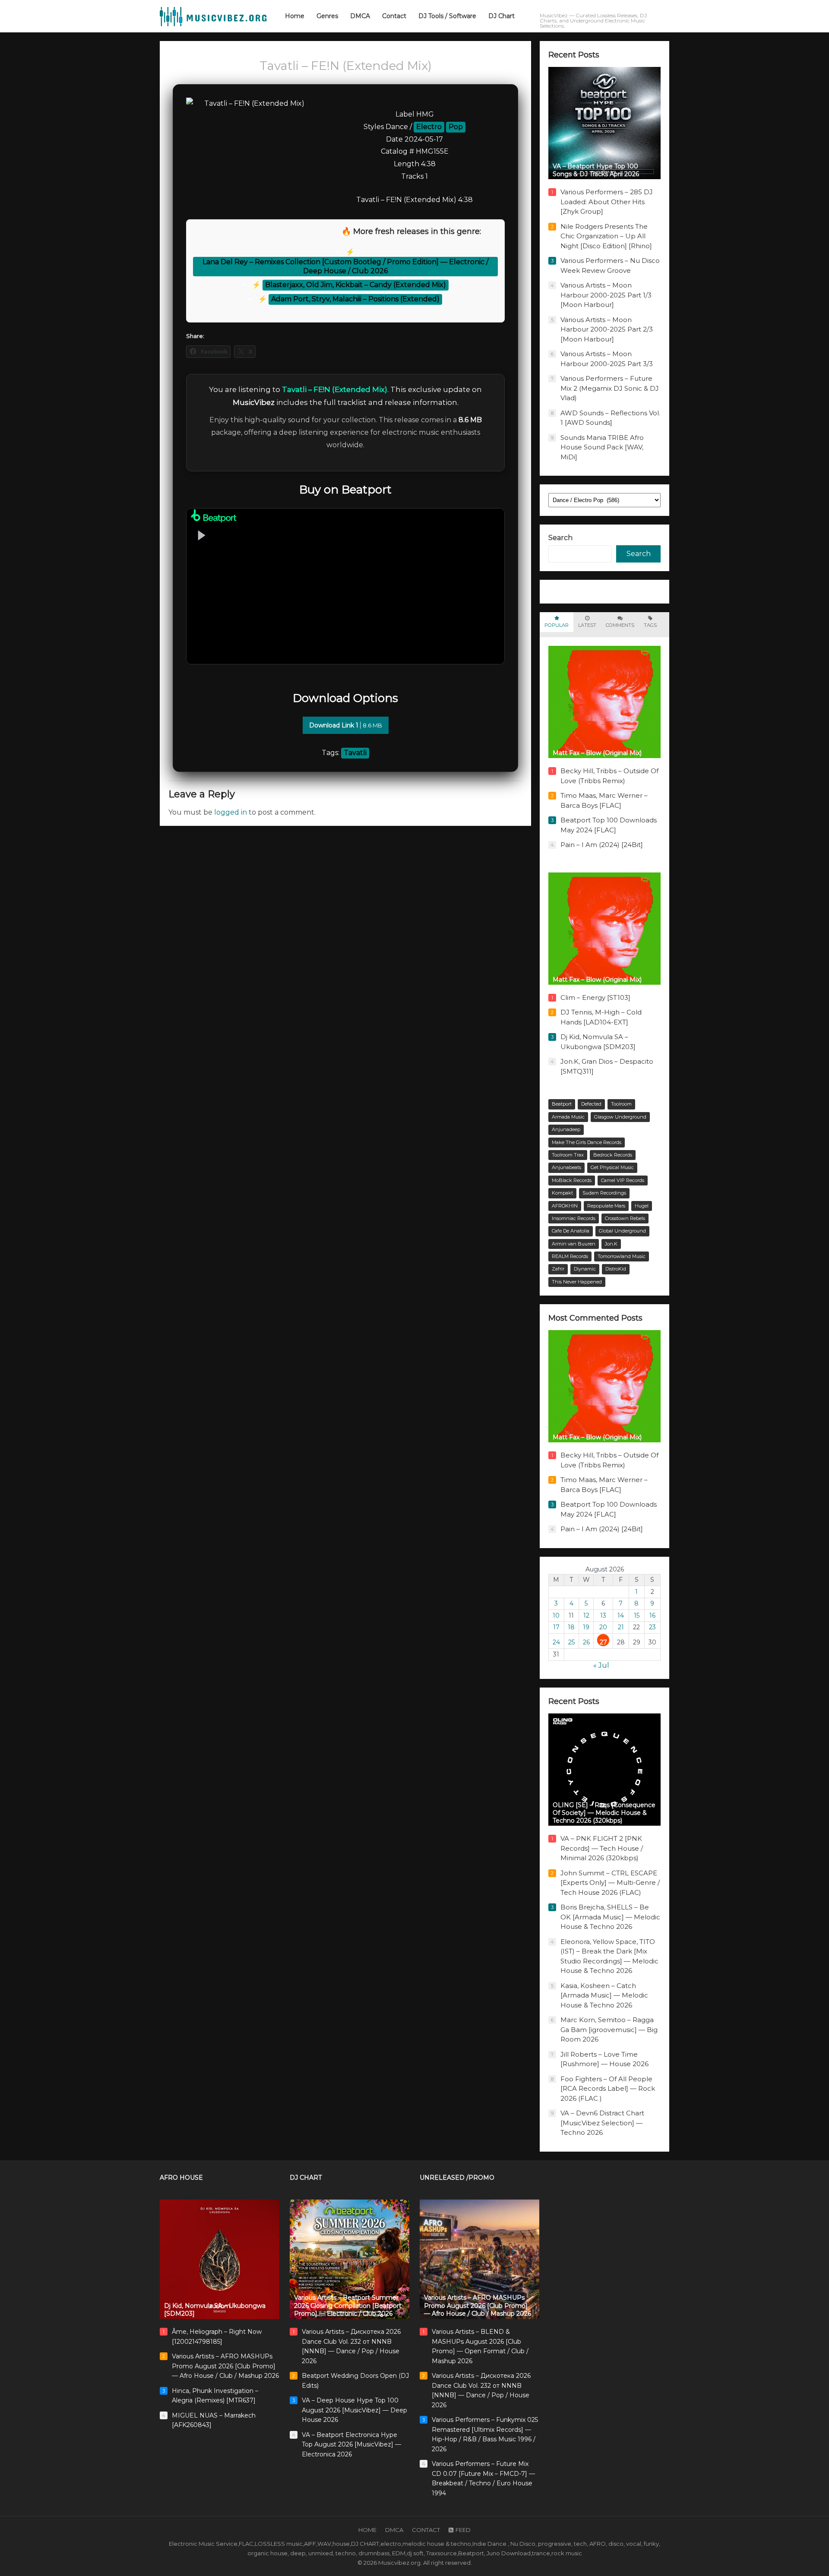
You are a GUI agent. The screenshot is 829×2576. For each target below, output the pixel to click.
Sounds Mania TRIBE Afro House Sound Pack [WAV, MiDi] (602, 447)
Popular (557, 625)
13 (603, 1615)
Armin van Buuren (574, 1244)
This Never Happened (577, 1282)
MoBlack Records (572, 1180)
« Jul (601, 1665)
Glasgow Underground (620, 1117)
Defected (591, 1104)
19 (586, 1627)
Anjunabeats (566, 1167)
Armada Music (568, 1117)
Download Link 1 (346, 725)
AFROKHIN (565, 1206)
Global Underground (622, 1231)
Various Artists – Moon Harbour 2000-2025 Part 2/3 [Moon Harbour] (607, 329)
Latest (587, 625)
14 (621, 1615)
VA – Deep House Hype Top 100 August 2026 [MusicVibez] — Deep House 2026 (354, 2410)
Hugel (642, 1206)
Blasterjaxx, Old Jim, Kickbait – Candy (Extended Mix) (356, 285)
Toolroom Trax (568, 1155)
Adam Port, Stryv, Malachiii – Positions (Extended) (355, 299)
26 (586, 1642)
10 (556, 1615)
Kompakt (562, 1193)
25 (571, 1642)
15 (637, 1615)
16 (652, 1615)
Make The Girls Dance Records (587, 1142)
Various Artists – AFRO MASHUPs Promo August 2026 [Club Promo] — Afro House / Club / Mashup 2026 (225, 2366)
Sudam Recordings (604, 1193)
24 (556, 1642)
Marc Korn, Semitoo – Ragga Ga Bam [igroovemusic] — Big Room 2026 (609, 2029)
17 (556, 1627)
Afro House (181, 2178)
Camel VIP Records (623, 1180)
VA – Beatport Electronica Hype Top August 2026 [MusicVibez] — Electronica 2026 (351, 2445)
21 (621, 1627)
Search (560, 538)
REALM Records (570, 1256)
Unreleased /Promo (457, 2178)
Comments (620, 625)
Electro (429, 127)
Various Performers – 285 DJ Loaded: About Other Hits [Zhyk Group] (607, 202)
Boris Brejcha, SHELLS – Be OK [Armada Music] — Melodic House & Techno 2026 (610, 1917)
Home (367, 2530)
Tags (650, 625)
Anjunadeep (566, 1129)
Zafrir (558, 1269)
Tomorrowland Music (622, 1256)
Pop (456, 127)
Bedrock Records (613, 1155)
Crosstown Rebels (625, 1218)
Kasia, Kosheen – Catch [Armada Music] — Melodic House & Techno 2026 (604, 1995)
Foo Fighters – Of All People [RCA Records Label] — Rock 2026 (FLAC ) (608, 2089)
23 (652, 1627)
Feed (463, 2530)
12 (586, 1615)
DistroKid (616, 1269)
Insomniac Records (574, 1218)
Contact (426, 2530)
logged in (231, 812)
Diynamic (585, 1269)
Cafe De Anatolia (571, 1231)
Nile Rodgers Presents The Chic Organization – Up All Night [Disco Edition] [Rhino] (606, 236)
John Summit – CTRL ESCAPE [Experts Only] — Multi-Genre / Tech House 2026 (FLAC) (610, 1883)
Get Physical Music (612, 1167)
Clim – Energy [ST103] (595, 997)
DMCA (394, 2530)
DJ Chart (306, 2178)
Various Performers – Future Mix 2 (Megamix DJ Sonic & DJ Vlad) (610, 388)
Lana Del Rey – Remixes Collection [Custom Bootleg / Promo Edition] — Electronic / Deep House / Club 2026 (345, 266)
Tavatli (355, 753)
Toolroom (621, 1104)
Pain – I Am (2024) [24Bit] (602, 845)
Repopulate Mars (606, 1206)
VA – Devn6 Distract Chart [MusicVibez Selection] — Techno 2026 (602, 2123)
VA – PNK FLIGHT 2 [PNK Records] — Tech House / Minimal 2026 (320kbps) (602, 1848)
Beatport (562, 1104)
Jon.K (611, 1244)
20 (603, 1627)
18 (571, 1627)
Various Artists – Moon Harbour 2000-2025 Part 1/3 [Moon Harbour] (606, 295)
